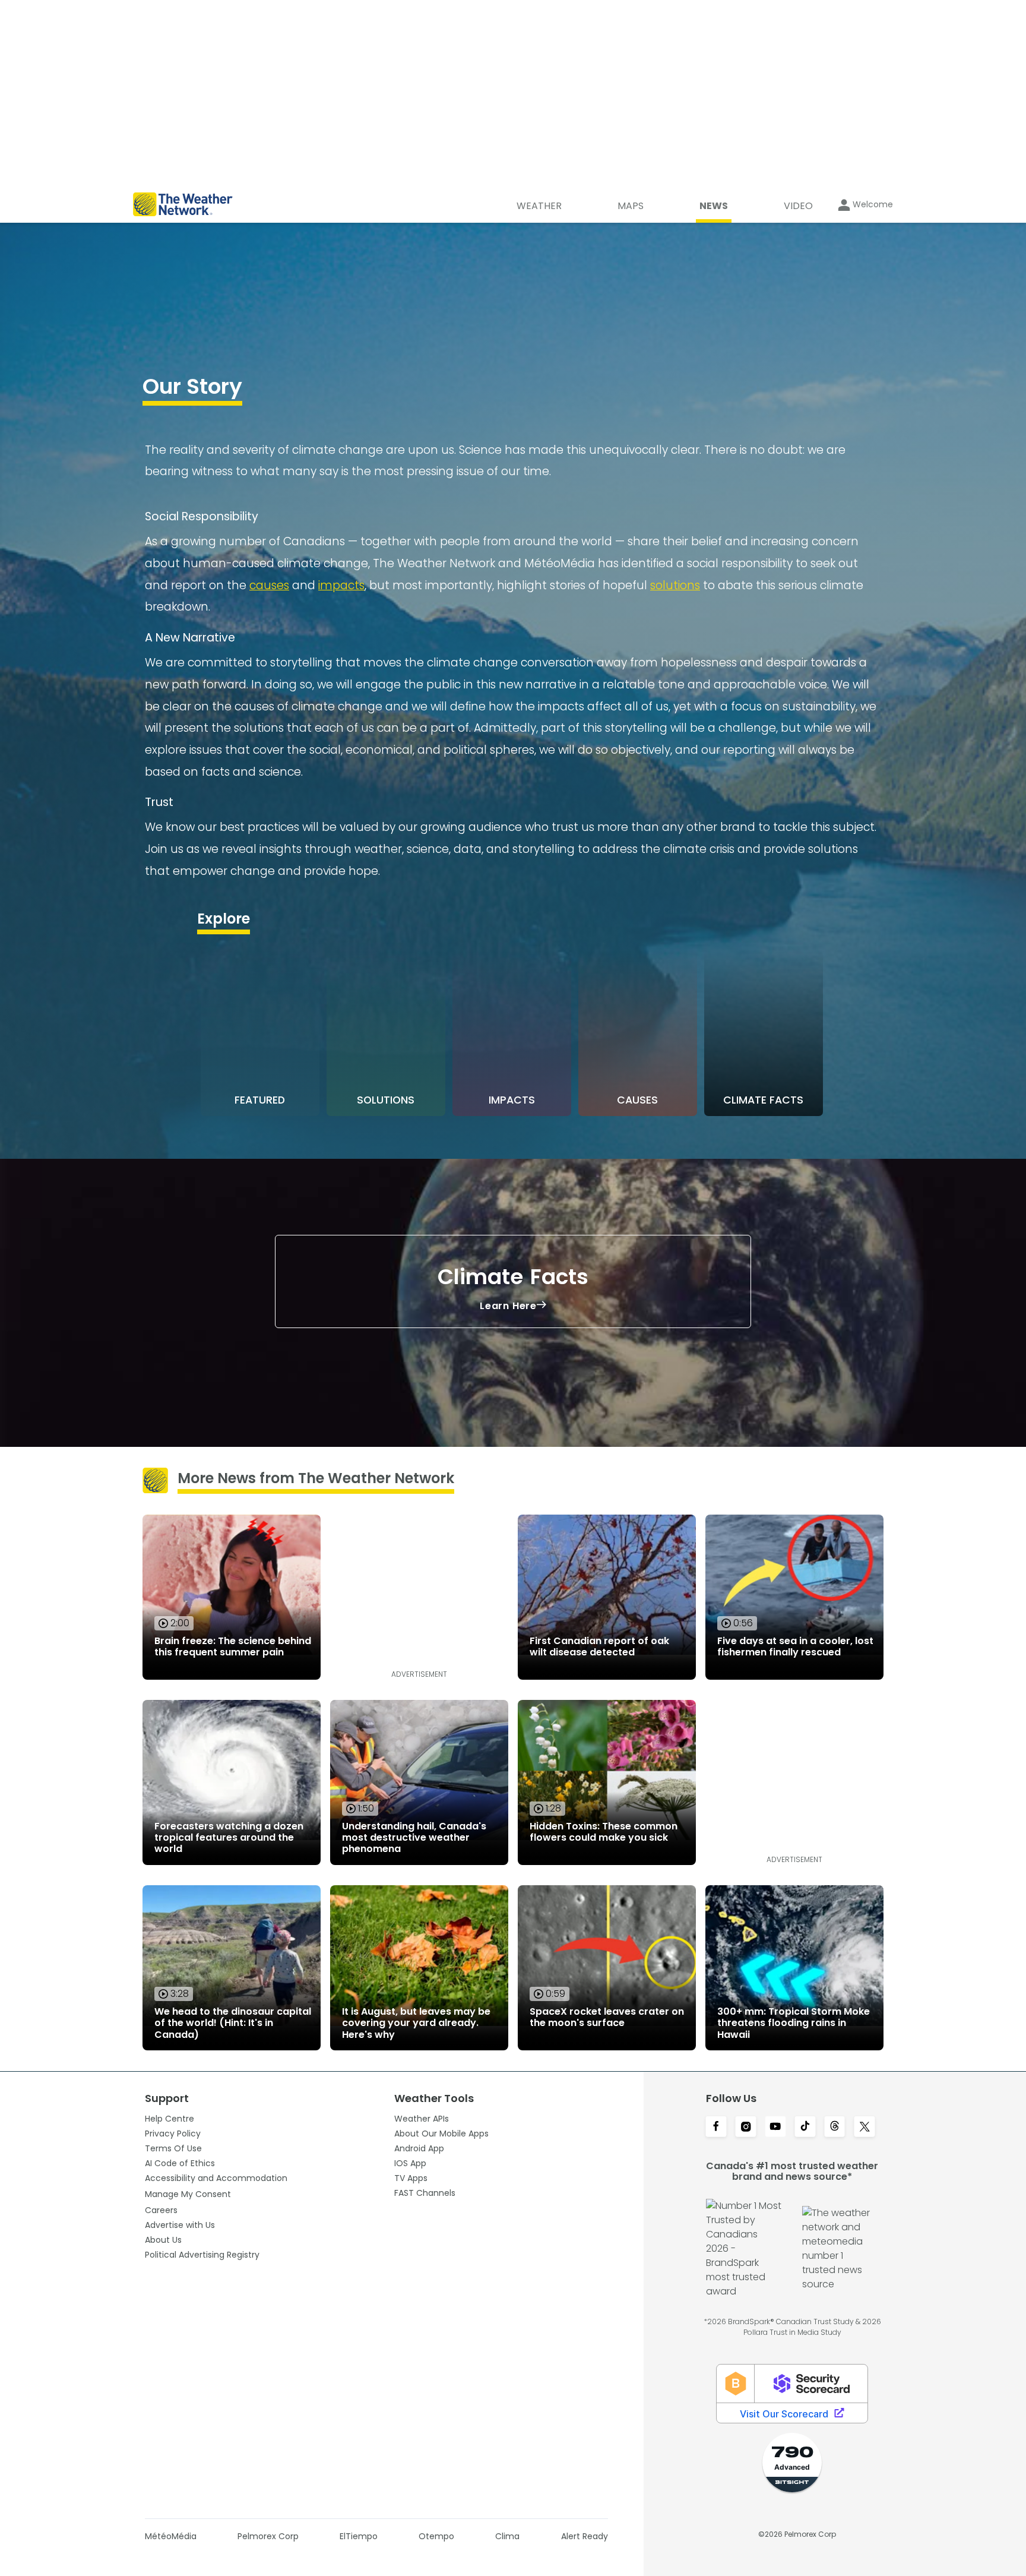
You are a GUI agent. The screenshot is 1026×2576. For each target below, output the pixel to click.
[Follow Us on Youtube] (775, 2128)
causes (269, 585)
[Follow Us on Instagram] (746, 2128)
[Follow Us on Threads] (835, 2128)
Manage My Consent (188, 2194)
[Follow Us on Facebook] (716, 2128)
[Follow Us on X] (864, 2128)
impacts (341, 585)
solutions (675, 585)
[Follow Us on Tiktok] (805, 2128)
